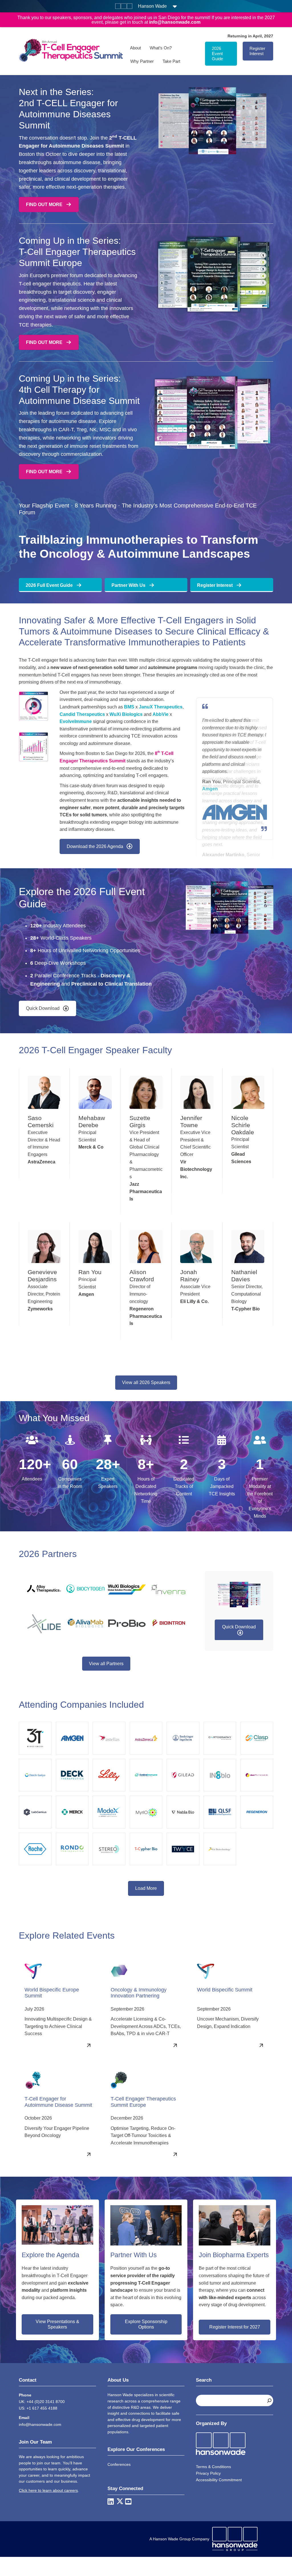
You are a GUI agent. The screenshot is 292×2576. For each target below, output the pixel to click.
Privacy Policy (208, 2470)
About (135, 48)
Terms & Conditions (213, 2464)
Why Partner (142, 61)
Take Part (171, 61)
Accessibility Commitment (219, 2477)
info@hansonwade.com (40, 2422)
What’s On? (161, 48)
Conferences (119, 2462)
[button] (47, 1005)
